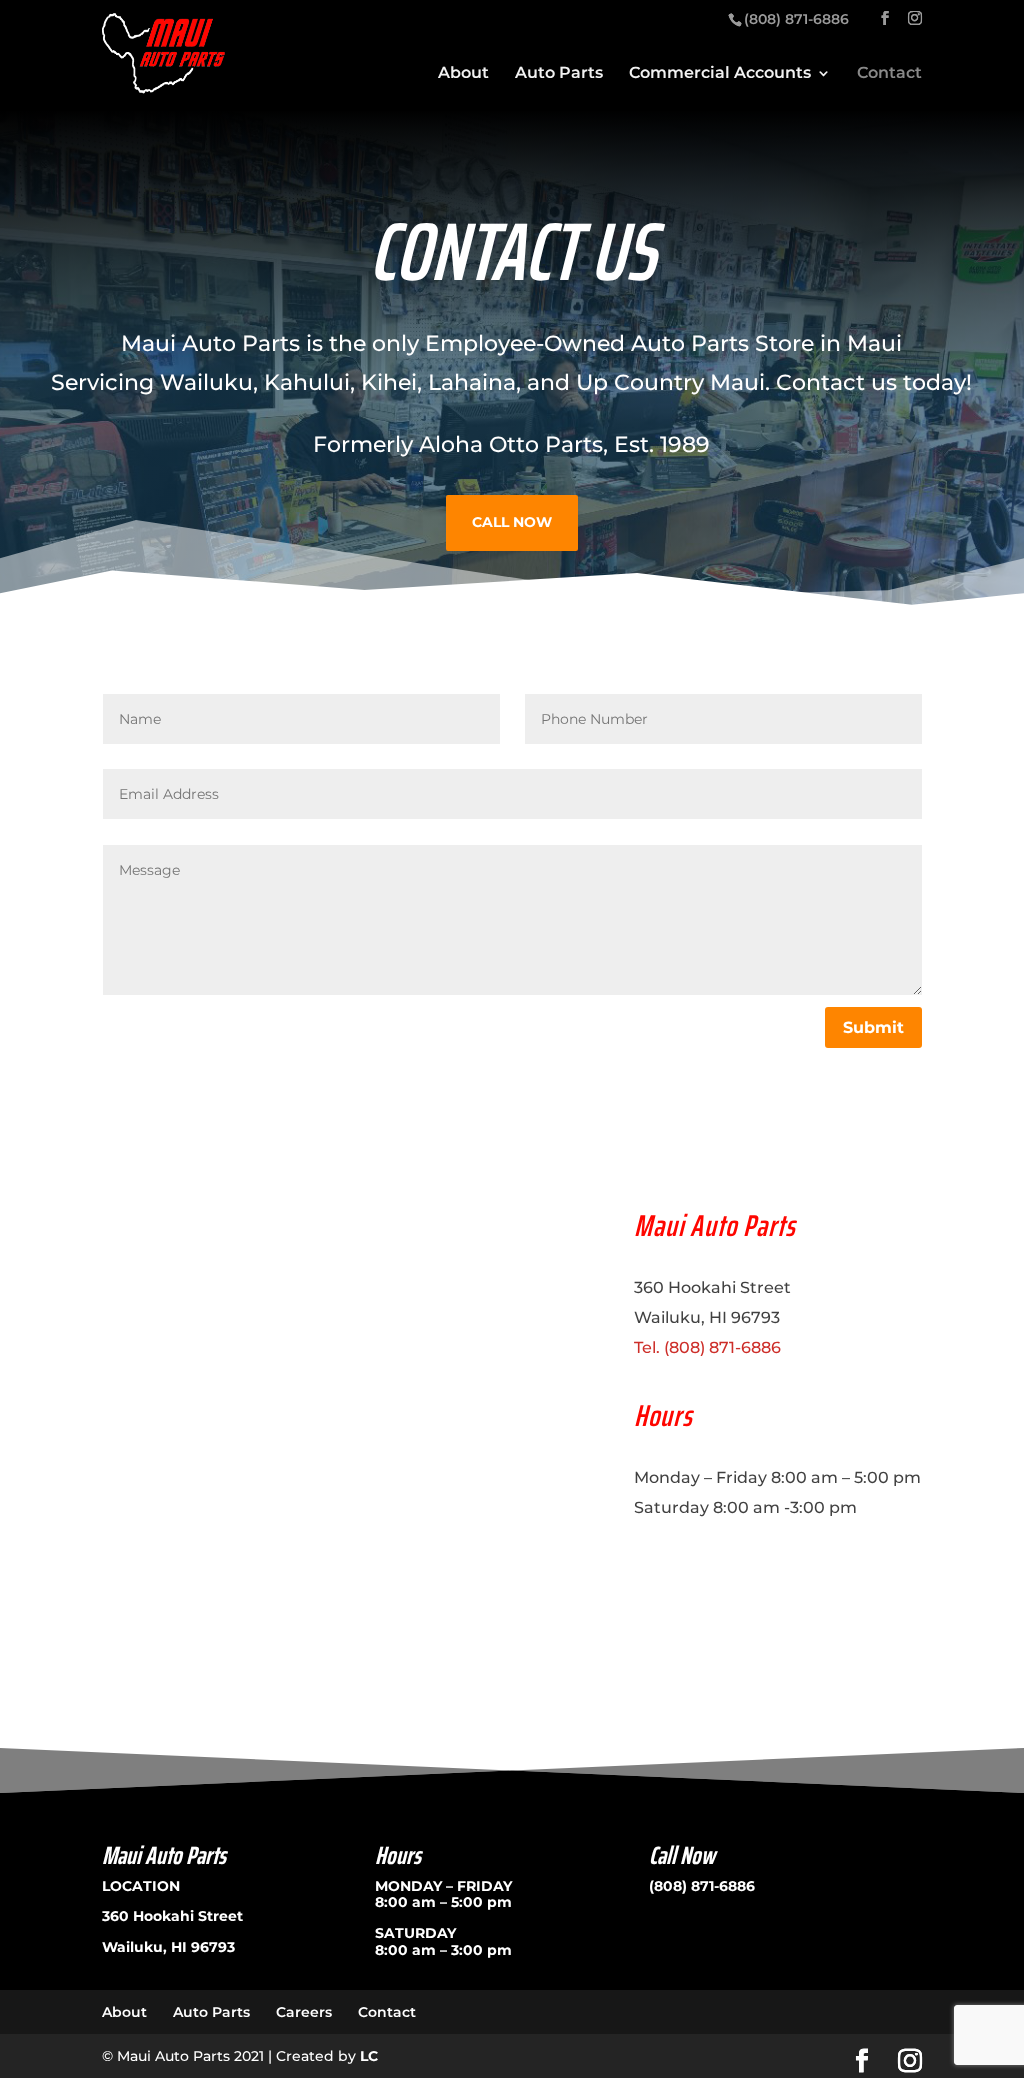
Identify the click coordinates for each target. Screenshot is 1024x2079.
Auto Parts (559, 74)
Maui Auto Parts (210, 343)
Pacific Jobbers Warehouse (728, 1562)
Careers (304, 2012)
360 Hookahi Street (172, 1916)
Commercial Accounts (720, 74)
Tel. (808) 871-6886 (707, 1347)
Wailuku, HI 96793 (168, 1947)
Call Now (512, 522)
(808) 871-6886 (702, 1886)
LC (369, 2056)
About (463, 74)
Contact (889, 74)
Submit (873, 1027)
